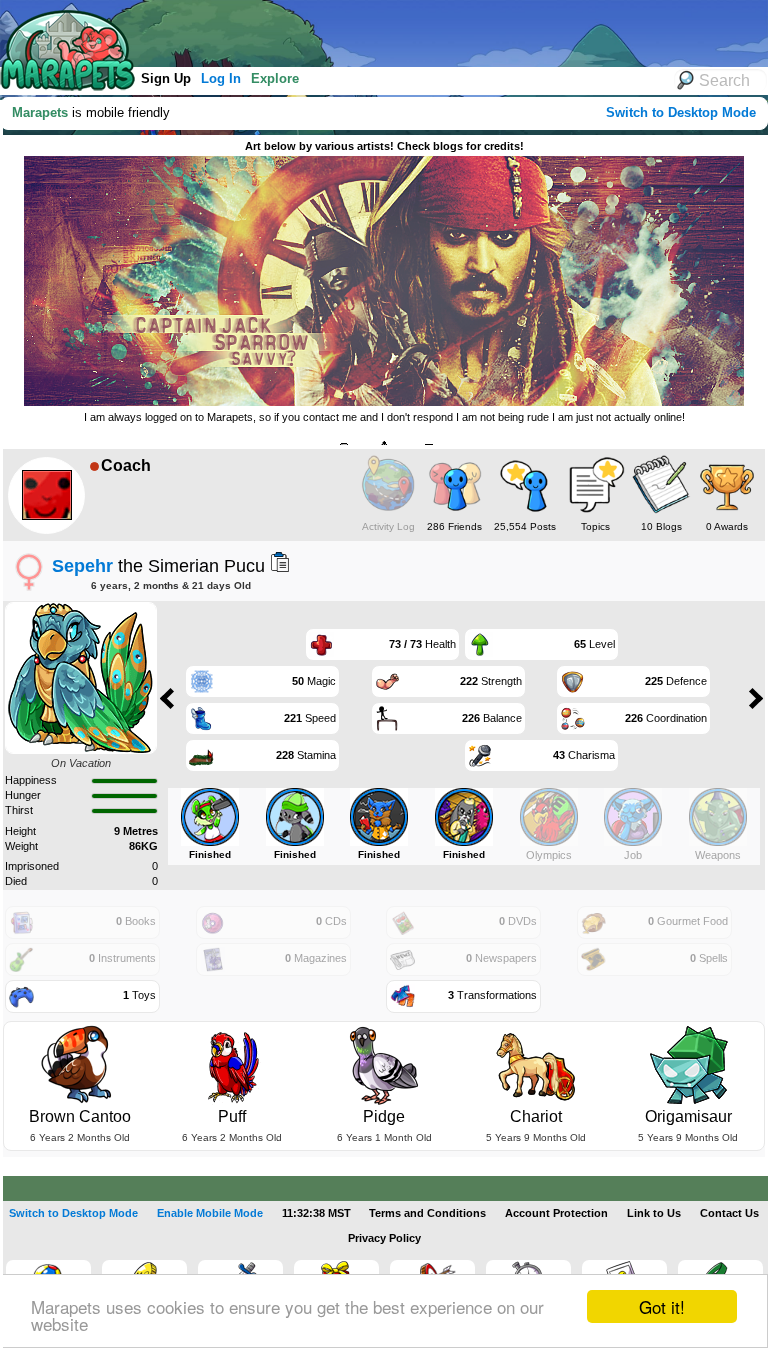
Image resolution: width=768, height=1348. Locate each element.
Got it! (662, 1306)
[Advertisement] (369, 30)
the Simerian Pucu (158, 565)
